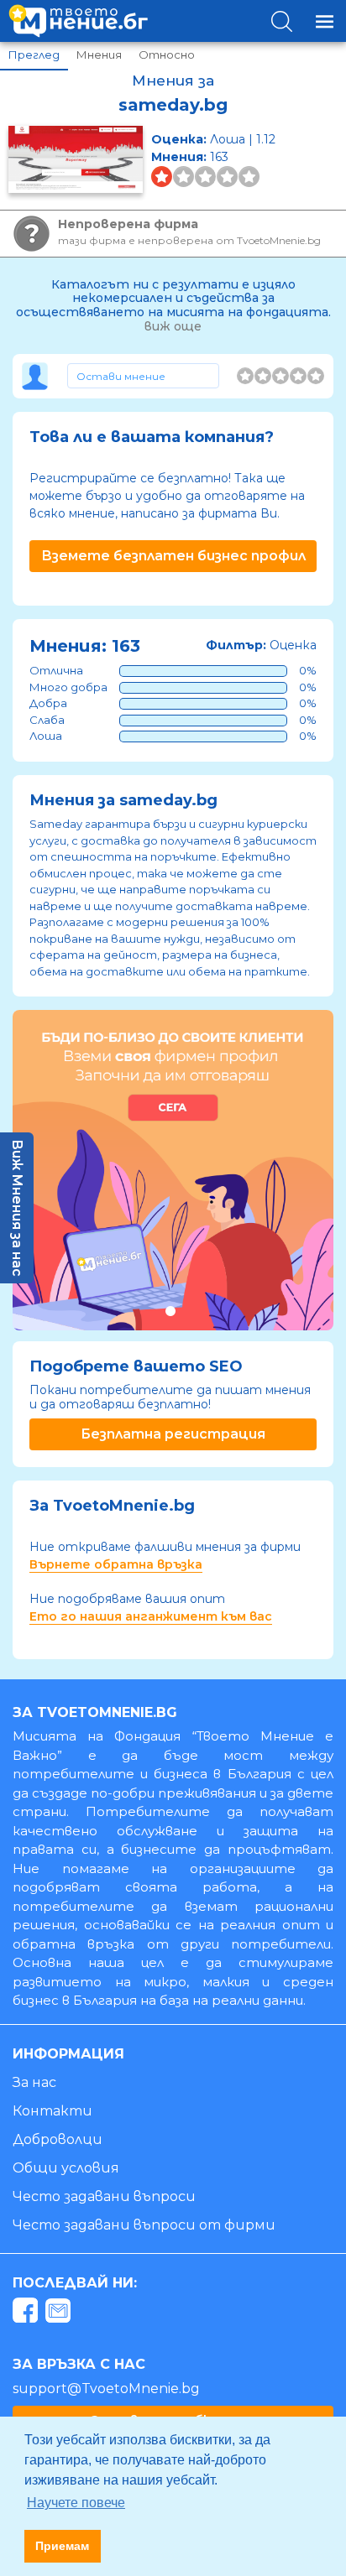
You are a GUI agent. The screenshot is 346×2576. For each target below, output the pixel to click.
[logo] (78, 21)
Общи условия (66, 2168)
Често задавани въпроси (104, 2196)
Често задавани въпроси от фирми (144, 2225)
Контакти (52, 2111)
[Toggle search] (282, 21)
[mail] (60, 2313)
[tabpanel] (173, 1170)
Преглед (34, 55)
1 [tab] (170, 1311)
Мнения (99, 55)
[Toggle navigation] (325, 21)
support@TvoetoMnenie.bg (106, 2389)
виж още (173, 326)
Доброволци (58, 2139)
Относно (167, 55)
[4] (298, 376)
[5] (316, 376)
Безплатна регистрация (173, 1434)
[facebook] (27, 2313)
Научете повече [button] (76, 2503)
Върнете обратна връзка (116, 1564)
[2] (263, 376)
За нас (34, 2082)
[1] (245, 376)
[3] (280, 376)
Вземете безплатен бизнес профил (173, 556)
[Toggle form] (143, 376)
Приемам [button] (62, 2546)
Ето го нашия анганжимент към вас (151, 1616)
